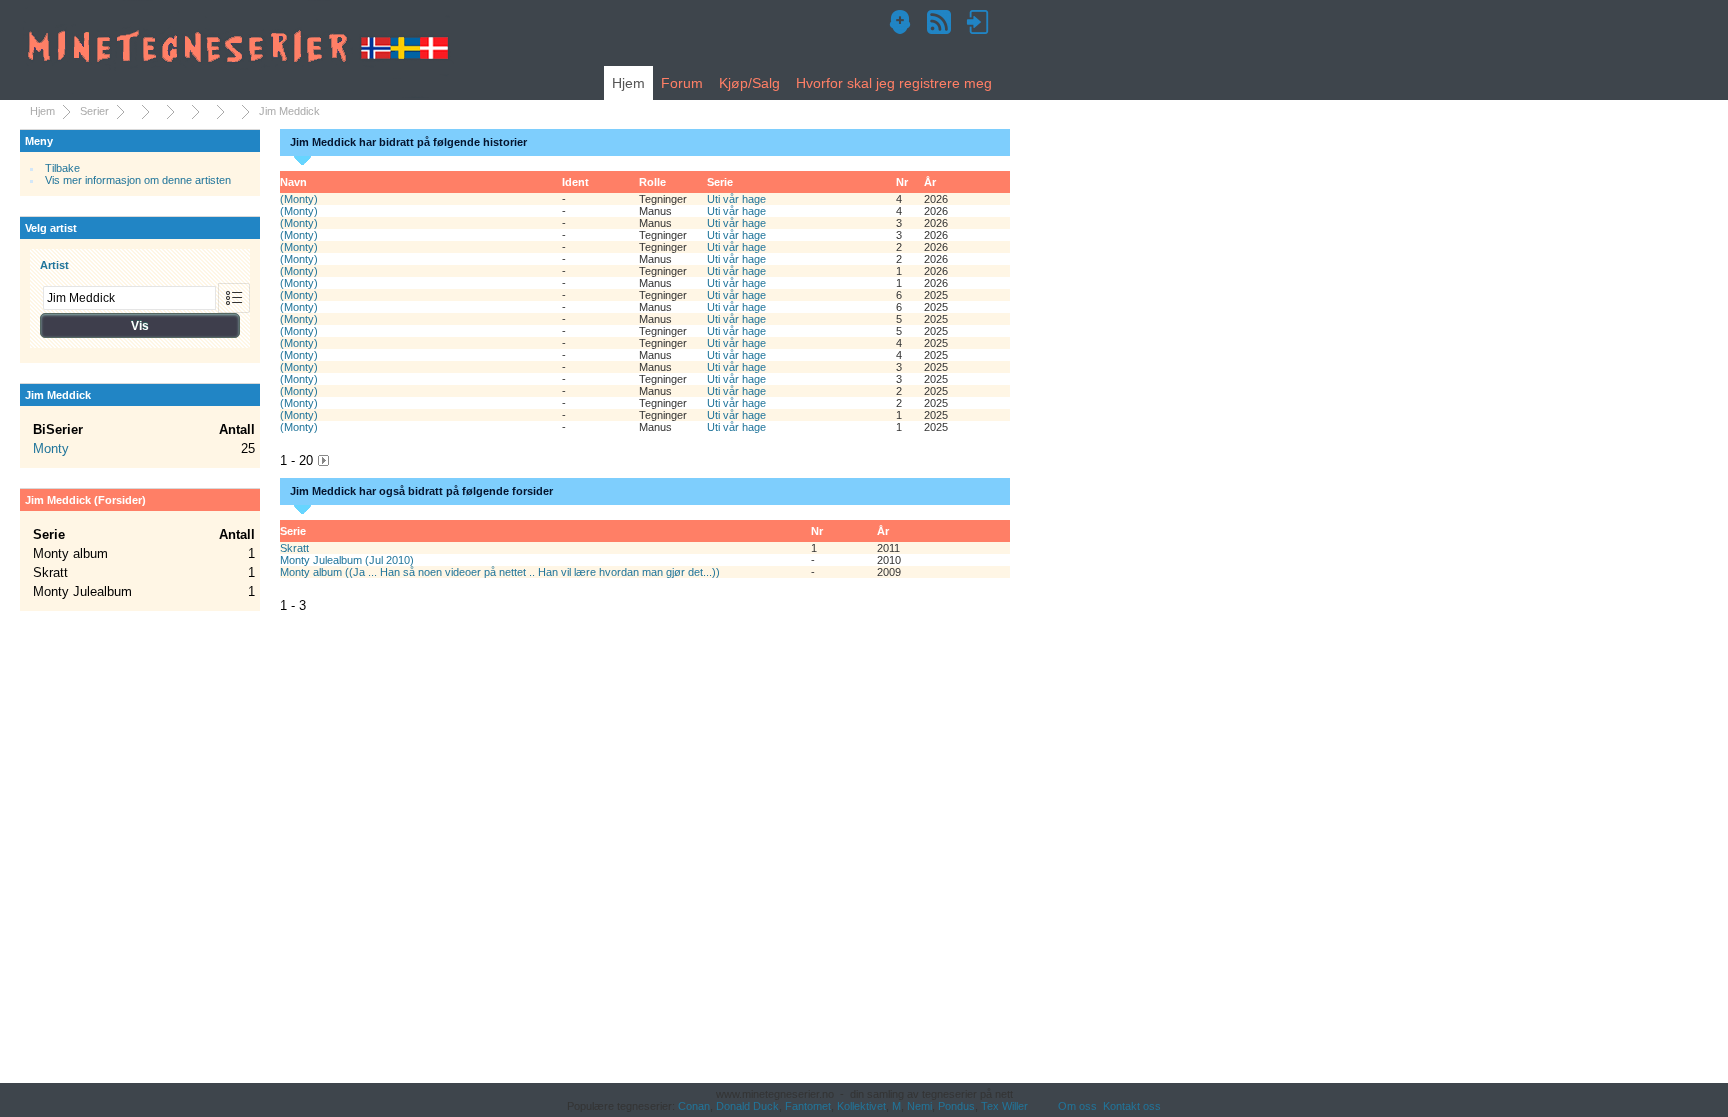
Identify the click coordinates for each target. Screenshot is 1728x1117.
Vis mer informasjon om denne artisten (138, 180)
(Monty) (299, 199)
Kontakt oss (1132, 1106)
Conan (694, 1106)
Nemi (919, 1106)
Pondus (956, 1106)
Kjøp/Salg (749, 83)
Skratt (294, 548)
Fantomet (808, 1106)
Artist (54, 265)
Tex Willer (1004, 1106)
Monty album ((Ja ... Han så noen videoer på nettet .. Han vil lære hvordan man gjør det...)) (500, 572)
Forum (682, 83)
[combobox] (129, 298)
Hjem (628, 83)
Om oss (1077, 1106)
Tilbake (62, 168)
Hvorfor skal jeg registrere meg (894, 83)
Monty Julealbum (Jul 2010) (347, 560)
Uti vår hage (736, 199)
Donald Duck (747, 1106)
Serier (94, 111)
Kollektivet (861, 1106)
